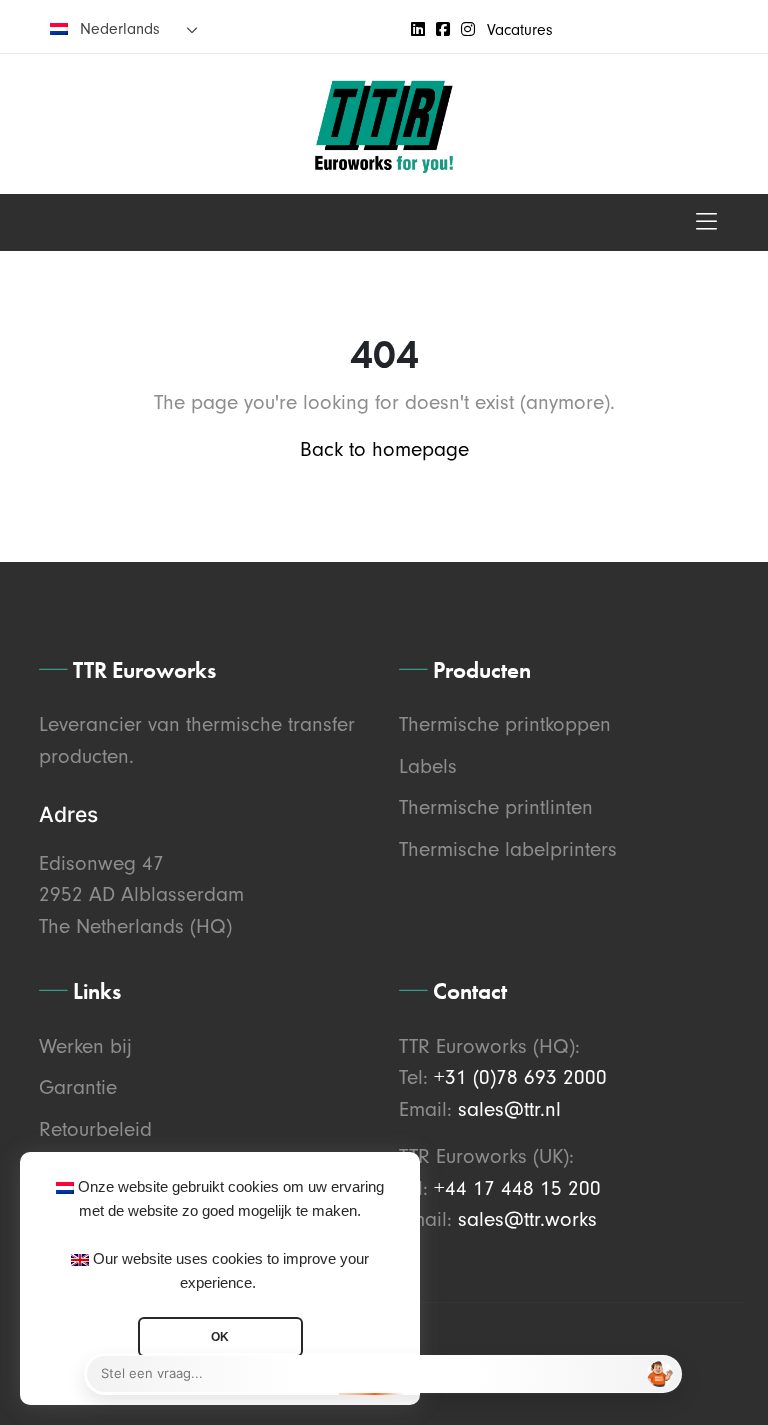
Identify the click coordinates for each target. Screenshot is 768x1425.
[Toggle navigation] (706, 222)
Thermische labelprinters (508, 849)
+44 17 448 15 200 (517, 1188)
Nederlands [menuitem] (120, 29)
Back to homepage (384, 449)
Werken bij (85, 1046)
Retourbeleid (95, 1129)
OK (220, 1337)
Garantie (78, 1087)
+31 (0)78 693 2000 (520, 1077)
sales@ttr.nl (509, 1109)
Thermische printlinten (496, 807)
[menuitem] (124, 28)
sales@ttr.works (527, 1219)
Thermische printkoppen (505, 724)
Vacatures (520, 30)
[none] (124, 28)
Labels (428, 766)
